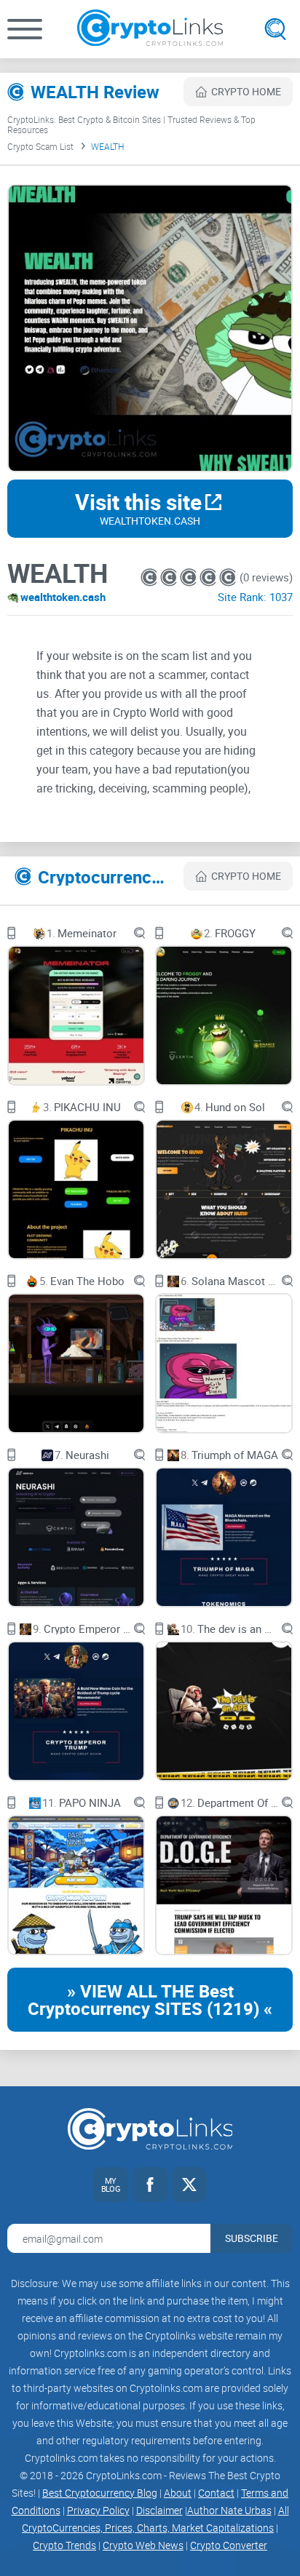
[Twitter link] (189, 2185)
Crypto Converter (229, 2545)
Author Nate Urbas (229, 2510)
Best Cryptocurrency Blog (100, 2493)
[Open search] (275, 29)
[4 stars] (209, 577)
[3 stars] (190, 577)
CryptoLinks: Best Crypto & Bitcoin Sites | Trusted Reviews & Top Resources (131, 124)
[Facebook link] (150, 2185)
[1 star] (150, 577)
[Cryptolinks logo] (150, 29)
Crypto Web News (143, 2545)
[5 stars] (228, 577)
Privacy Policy (98, 2510)
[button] (25, 29)
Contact (216, 2493)
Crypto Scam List (40, 146)
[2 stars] (170, 577)
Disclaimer (159, 2510)
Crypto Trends (64, 2545)
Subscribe (252, 2238)
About (178, 2493)
